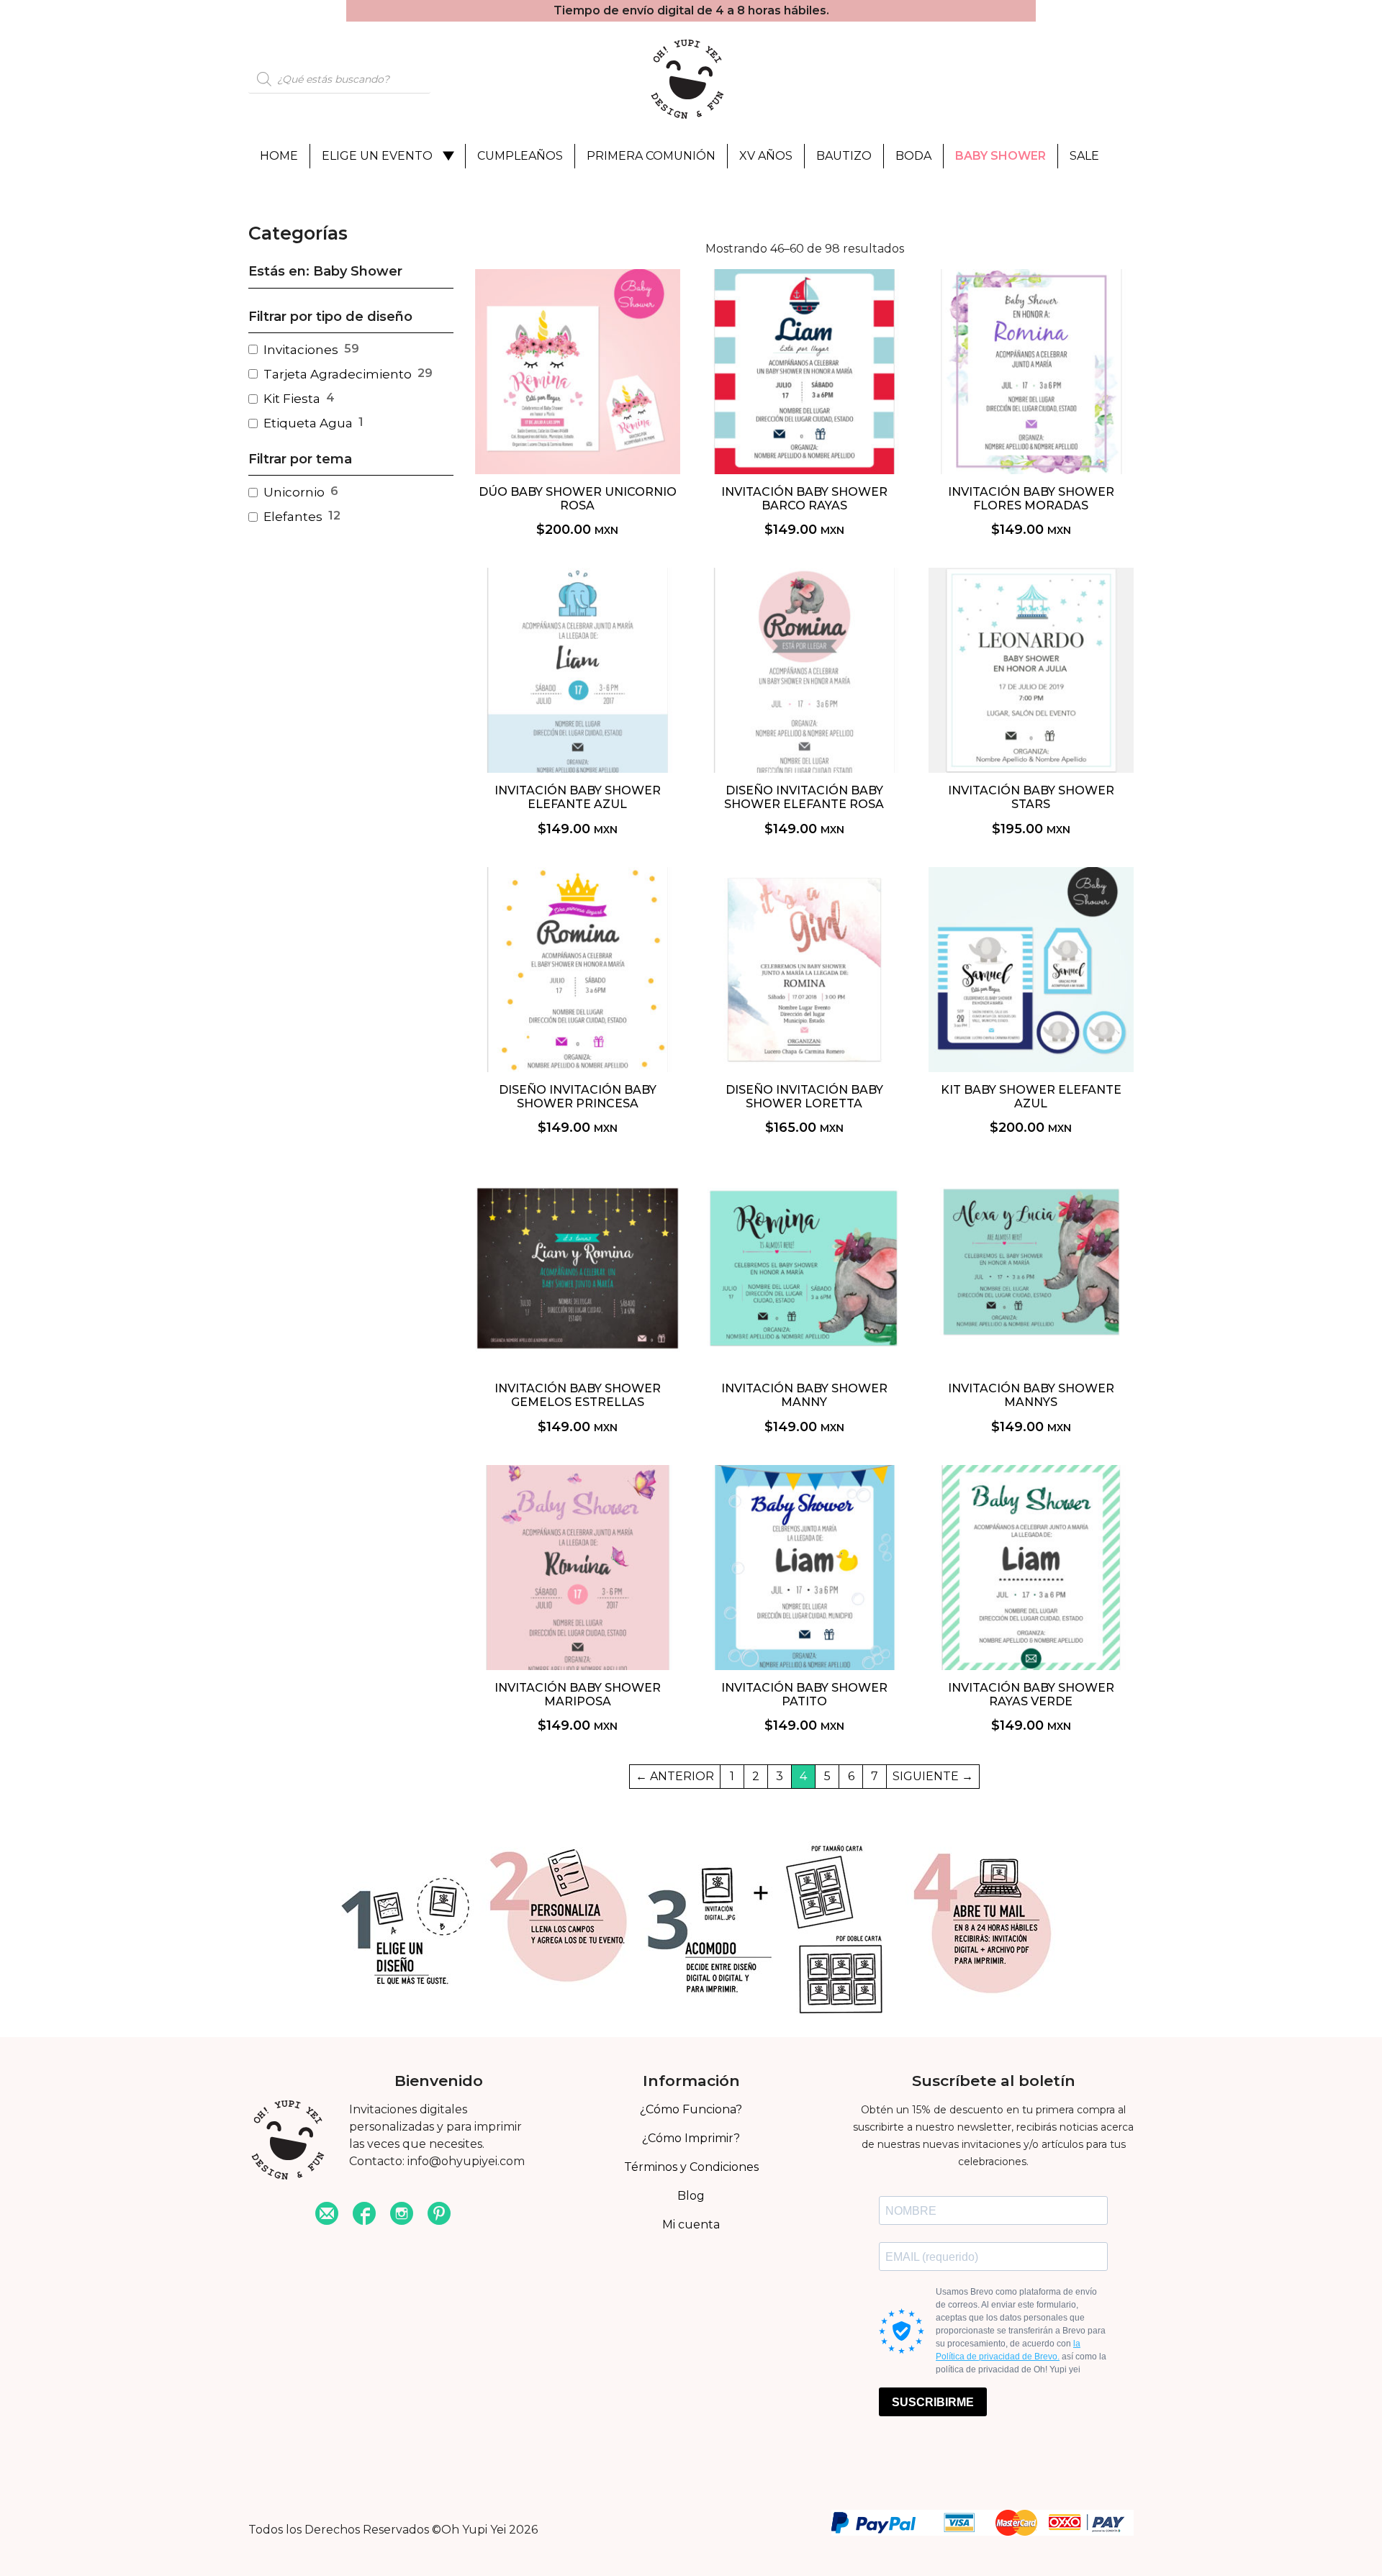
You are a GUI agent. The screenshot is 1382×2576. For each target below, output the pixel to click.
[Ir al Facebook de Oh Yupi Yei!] (364, 2215)
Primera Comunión (651, 156)
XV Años (766, 156)
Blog (691, 2196)
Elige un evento (377, 156)
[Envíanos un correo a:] (327, 2215)
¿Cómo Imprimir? (691, 2138)
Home (279, 156)
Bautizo (844, 156)
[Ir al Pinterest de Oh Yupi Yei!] (439, 2215)
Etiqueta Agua (308, 423)
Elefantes (293, 517)
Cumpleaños (520, 156)
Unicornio (294, 492)
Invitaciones (301, 350)
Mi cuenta (691, 2224)
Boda (913, 156)
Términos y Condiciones (691, 2167)
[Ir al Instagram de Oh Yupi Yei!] (402, 2215)
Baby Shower (1001, 156)
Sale (1084, 156)
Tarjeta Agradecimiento (338, 374)
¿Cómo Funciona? (691, 2109)
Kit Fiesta (292, 399)
